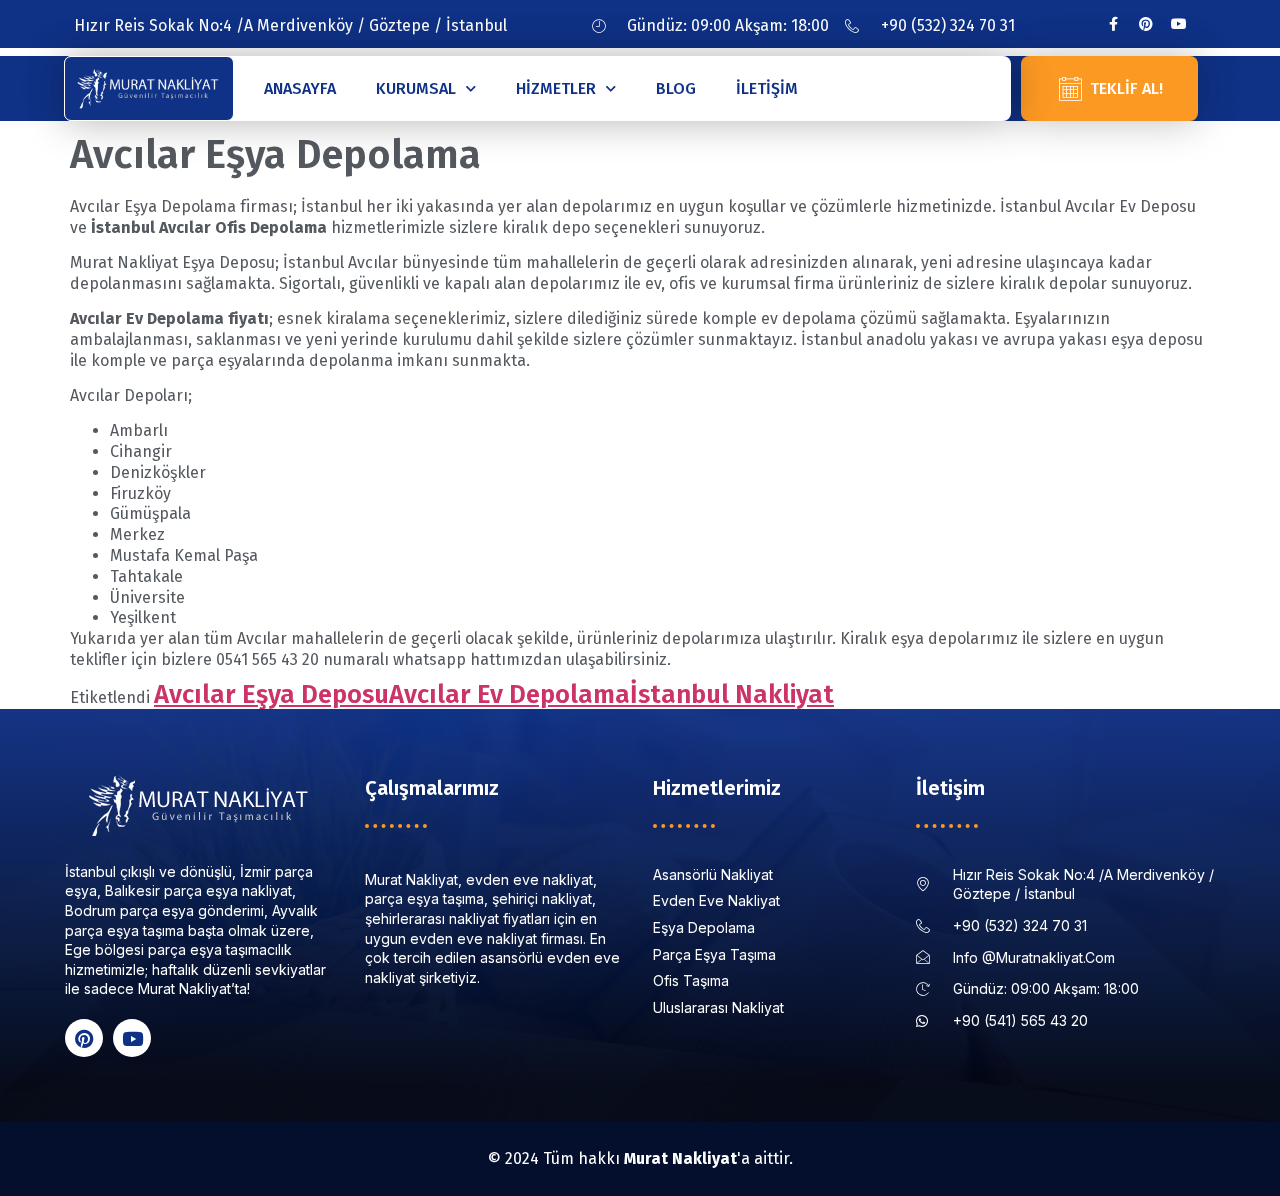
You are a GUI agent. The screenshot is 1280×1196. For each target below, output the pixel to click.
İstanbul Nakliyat (732, 694)
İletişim (767, 88)
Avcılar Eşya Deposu (271, 694)
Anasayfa (300, 88)
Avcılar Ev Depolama (509, 694)
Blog (676, 88)
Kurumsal (416, 88)
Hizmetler (556, 88)
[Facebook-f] (1113, 24)
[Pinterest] (1146, 24)
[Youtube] (1179, 24)
